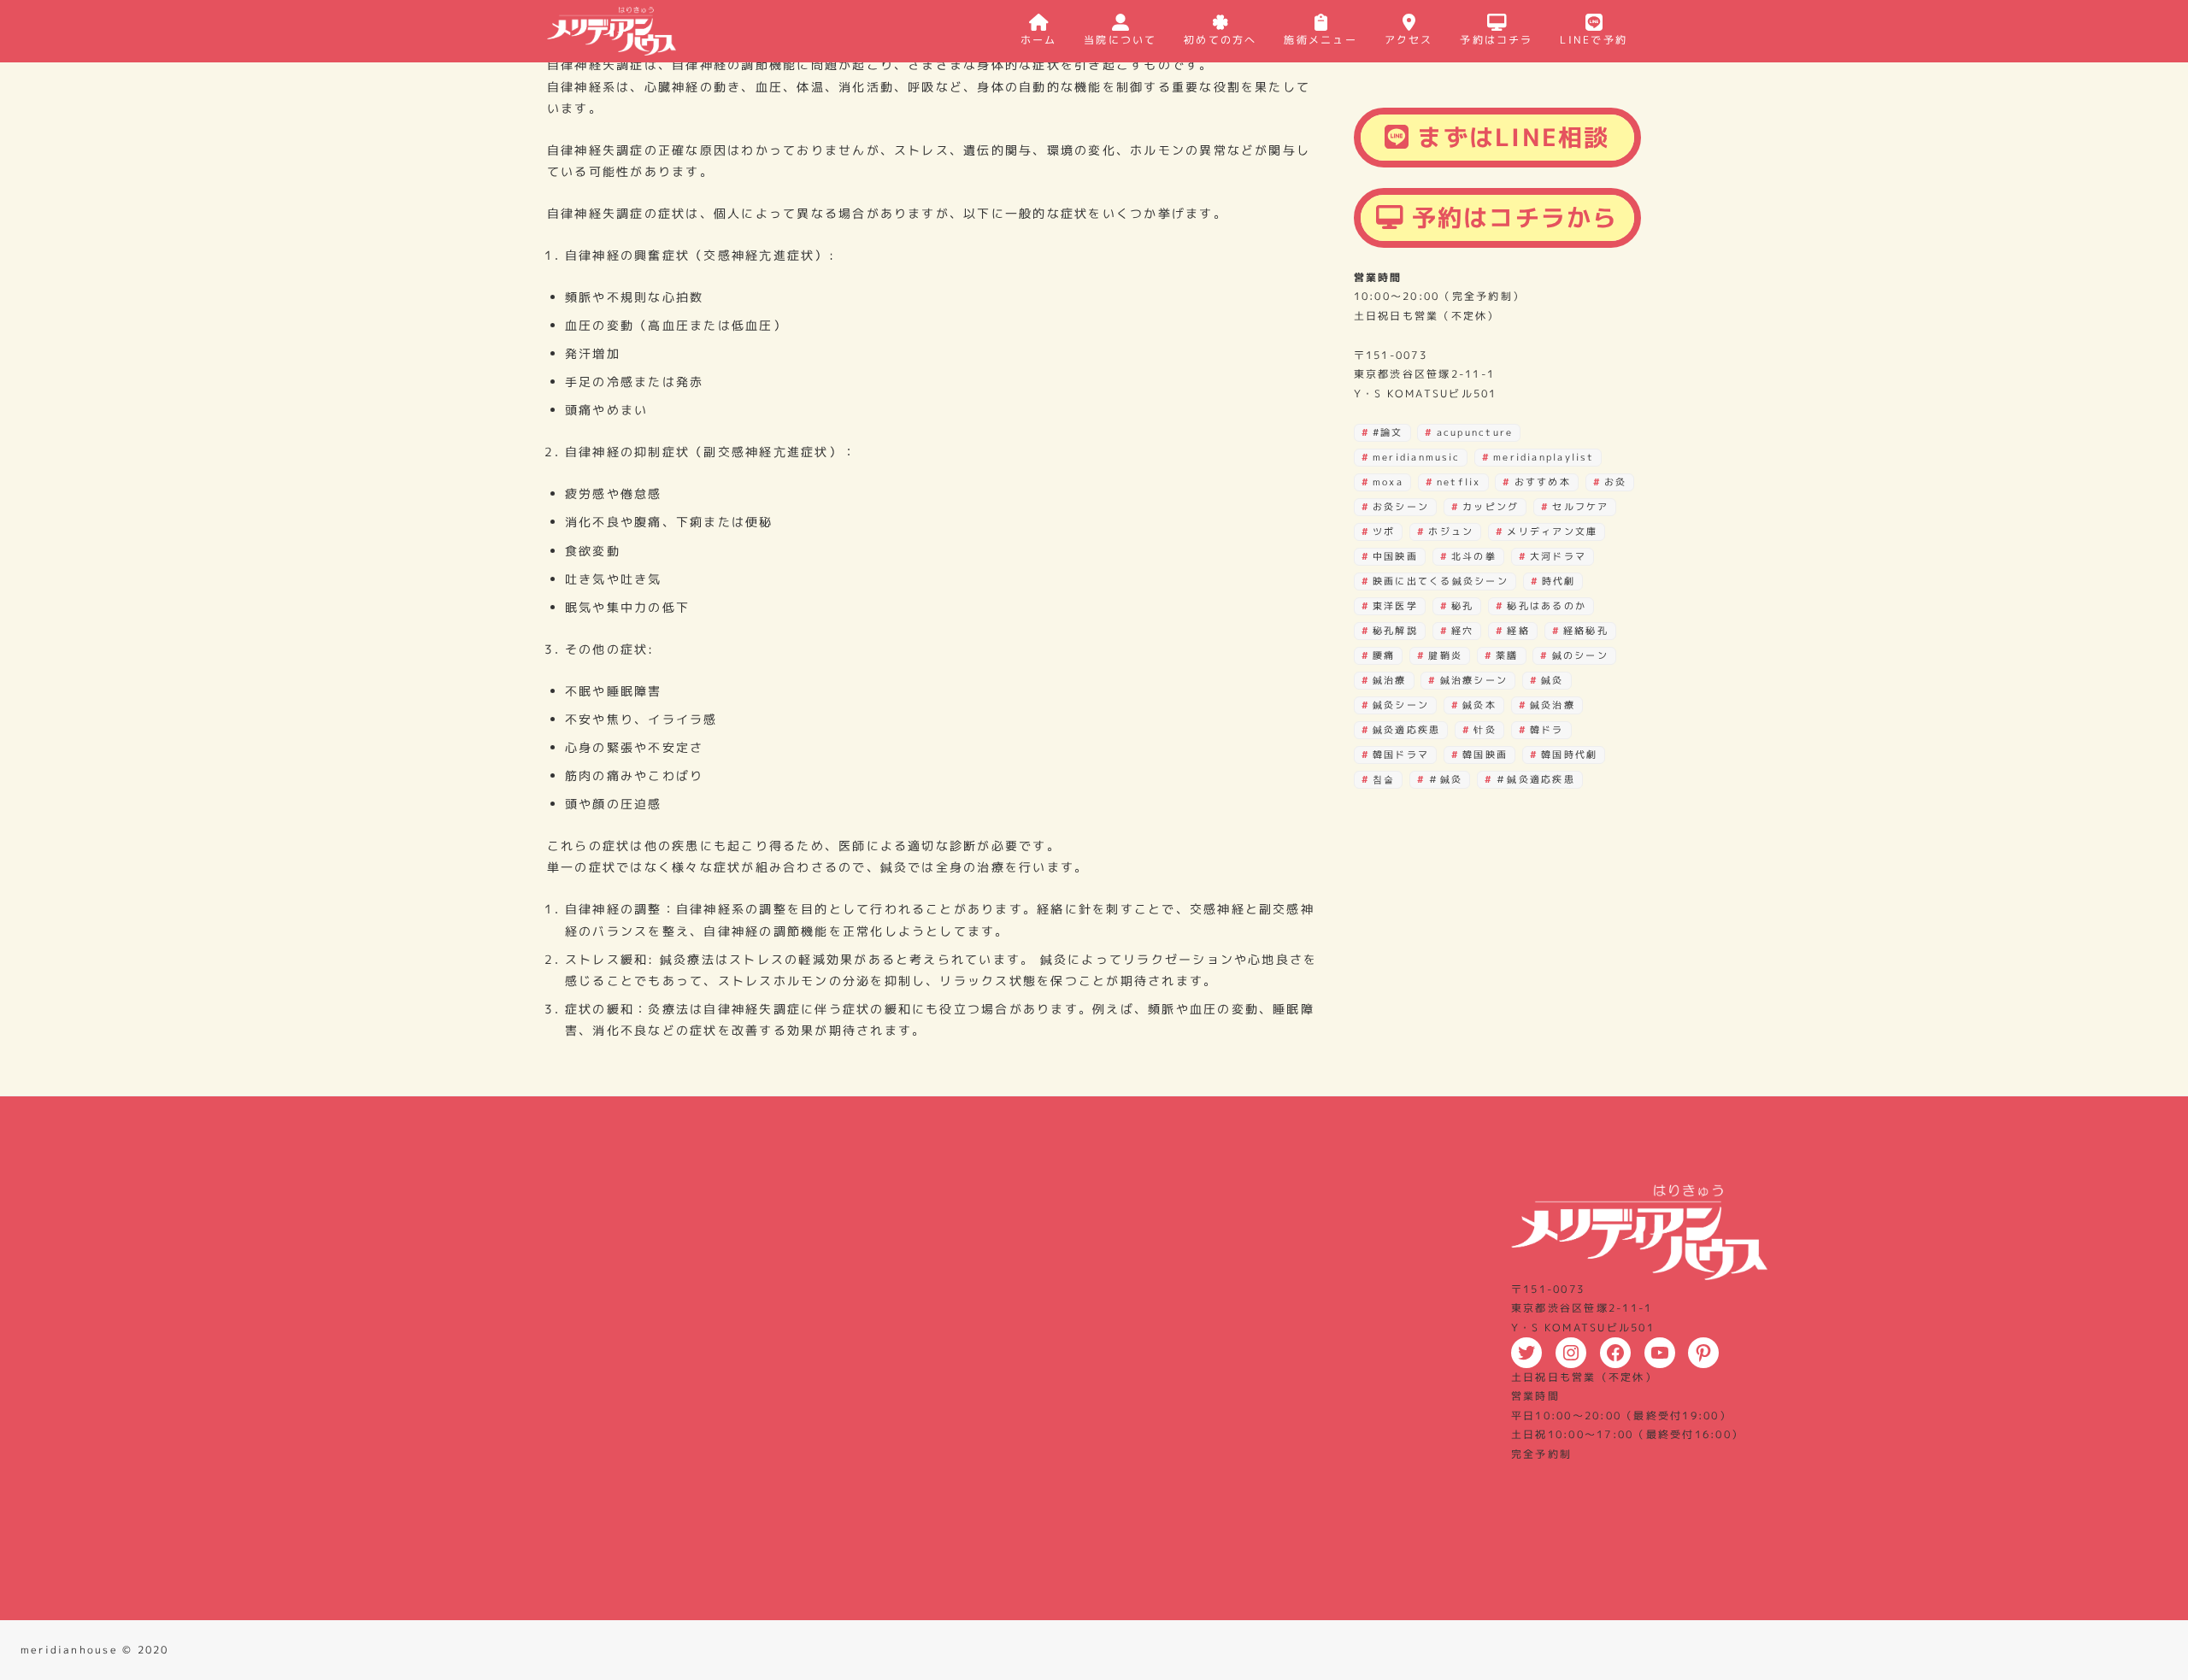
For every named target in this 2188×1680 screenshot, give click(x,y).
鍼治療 (1390, 680)
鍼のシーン (1580, 655)
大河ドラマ (1558, 556)
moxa (1388, 482)
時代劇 (1559, 581)
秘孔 (1462, 606)
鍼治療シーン (1474, 680)
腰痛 (1384, 655)
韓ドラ (1547, 730)
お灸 (1615, 482)
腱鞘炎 (1445, 655)
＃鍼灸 (1445, 779)
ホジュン (1451, 532)
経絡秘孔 (1586, 631)
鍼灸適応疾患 (1406, 730)
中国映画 (1395, 556)
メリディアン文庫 (1552, 532)
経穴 (1462, 631)
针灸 (1485, 730)
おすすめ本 (1543, 482)
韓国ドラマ (1401, 755)
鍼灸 (1552, 680)
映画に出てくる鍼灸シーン (1441, 581)
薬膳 (1507, 655)
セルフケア (1580, 507)
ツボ (1384, 532)
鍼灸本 (1479, 705)
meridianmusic (1416, 457)
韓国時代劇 (1569, 755)
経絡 (1518, 631)
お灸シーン (1401, 507)
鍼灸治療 (1553, 705)
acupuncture (1475, 432)
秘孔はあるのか (1547, 606)
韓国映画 (1485, 755)
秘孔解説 (1395, 631)
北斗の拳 (1474, 556)
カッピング (1491, 507)
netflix (1459, 482)
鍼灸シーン (1401, 705)
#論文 (1388, 432)
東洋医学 (1395, 606)
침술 (1384, 779)
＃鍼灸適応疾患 (1535, 779)
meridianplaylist (1544, 457)
